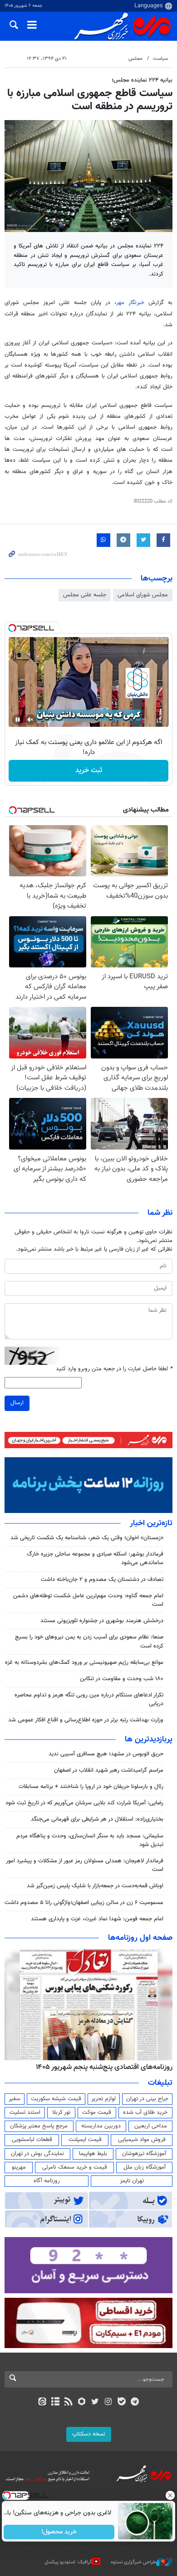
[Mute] (30, 720)
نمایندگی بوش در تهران (37, 2154)
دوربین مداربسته (101, 2126)
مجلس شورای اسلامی (143, 595)
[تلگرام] (135, 2402)
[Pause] (18, 720)
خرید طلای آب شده (145, 2112)
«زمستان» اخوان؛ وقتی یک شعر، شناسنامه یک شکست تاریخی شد (87, 1538)
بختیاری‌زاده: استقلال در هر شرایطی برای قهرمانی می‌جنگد (97, 1819)
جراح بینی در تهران (147, 2099)
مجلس (135, 59)
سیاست (160, 59)
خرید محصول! (59, 2532)
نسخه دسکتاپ (89, 2434)
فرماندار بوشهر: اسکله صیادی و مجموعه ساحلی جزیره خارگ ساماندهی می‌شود (95, 1559)
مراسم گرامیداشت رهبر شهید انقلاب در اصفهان (109, 1770)
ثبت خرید (89, 771)
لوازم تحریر (103, 2099)
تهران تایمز (132, 2181)
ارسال (17, 1403)
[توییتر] (95, 2402)
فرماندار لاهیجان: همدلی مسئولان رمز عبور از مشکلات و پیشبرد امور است (85, 1865)
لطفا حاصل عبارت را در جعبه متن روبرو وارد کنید (114, 1369)
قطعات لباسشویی (32, 2140)
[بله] (121, 2402)
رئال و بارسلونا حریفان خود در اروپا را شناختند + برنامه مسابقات (91, 1787)
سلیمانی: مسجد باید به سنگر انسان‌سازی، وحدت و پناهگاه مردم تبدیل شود (90, 1840)
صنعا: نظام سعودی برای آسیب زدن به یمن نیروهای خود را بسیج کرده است (89, 1641)
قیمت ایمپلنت (85, 2140)
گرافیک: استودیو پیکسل (68, 2562)
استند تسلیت (25, 2112)
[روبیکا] (82, 2402)
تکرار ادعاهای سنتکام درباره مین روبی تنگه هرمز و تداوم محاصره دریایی (89, 1699)
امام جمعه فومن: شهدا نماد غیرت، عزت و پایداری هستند (97, 1919)
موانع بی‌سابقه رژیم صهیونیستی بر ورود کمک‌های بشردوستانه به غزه (84, 1663)
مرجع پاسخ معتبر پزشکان (39, 2126)
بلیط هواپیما (93, 2154)
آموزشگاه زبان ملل (145, 2167)
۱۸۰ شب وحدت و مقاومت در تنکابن (122, 1679)
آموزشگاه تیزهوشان (144, 2154)
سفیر (15, 2099)
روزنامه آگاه (47, 2181)
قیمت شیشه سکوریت (56, 2099)
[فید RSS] (69, 2402)
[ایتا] (42, 2402)
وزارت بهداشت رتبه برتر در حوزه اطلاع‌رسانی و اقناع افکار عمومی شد (86, 1720)
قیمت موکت (97, 2112)
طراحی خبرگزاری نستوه (133, 2562)
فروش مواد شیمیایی (142, 2140)
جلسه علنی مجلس (85, 595)
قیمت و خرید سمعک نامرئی (75, 2167)
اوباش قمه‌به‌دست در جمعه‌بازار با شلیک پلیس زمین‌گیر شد (95, 1886)
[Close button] (170, 2495)
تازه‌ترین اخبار (151, 1523)
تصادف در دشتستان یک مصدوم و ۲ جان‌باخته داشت (102, 1580)
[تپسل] (12, 628)
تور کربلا (61, 2112)
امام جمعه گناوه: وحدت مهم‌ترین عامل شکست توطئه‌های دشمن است (88, 1600)
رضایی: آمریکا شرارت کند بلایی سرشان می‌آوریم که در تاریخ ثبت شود (84, 1803)
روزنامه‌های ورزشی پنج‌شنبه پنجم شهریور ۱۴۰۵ (107, 2067)
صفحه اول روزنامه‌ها (140, 1938)
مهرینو (19, 2167)
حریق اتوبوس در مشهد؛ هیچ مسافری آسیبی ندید (105, 1754)
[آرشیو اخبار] (55, 2402)
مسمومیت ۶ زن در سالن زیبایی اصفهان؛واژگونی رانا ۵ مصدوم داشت (84, 1903)
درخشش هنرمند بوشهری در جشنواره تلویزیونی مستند (102, 1621)
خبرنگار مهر (130, 303)
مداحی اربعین (151, 2126)
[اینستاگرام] (108, 2402)
